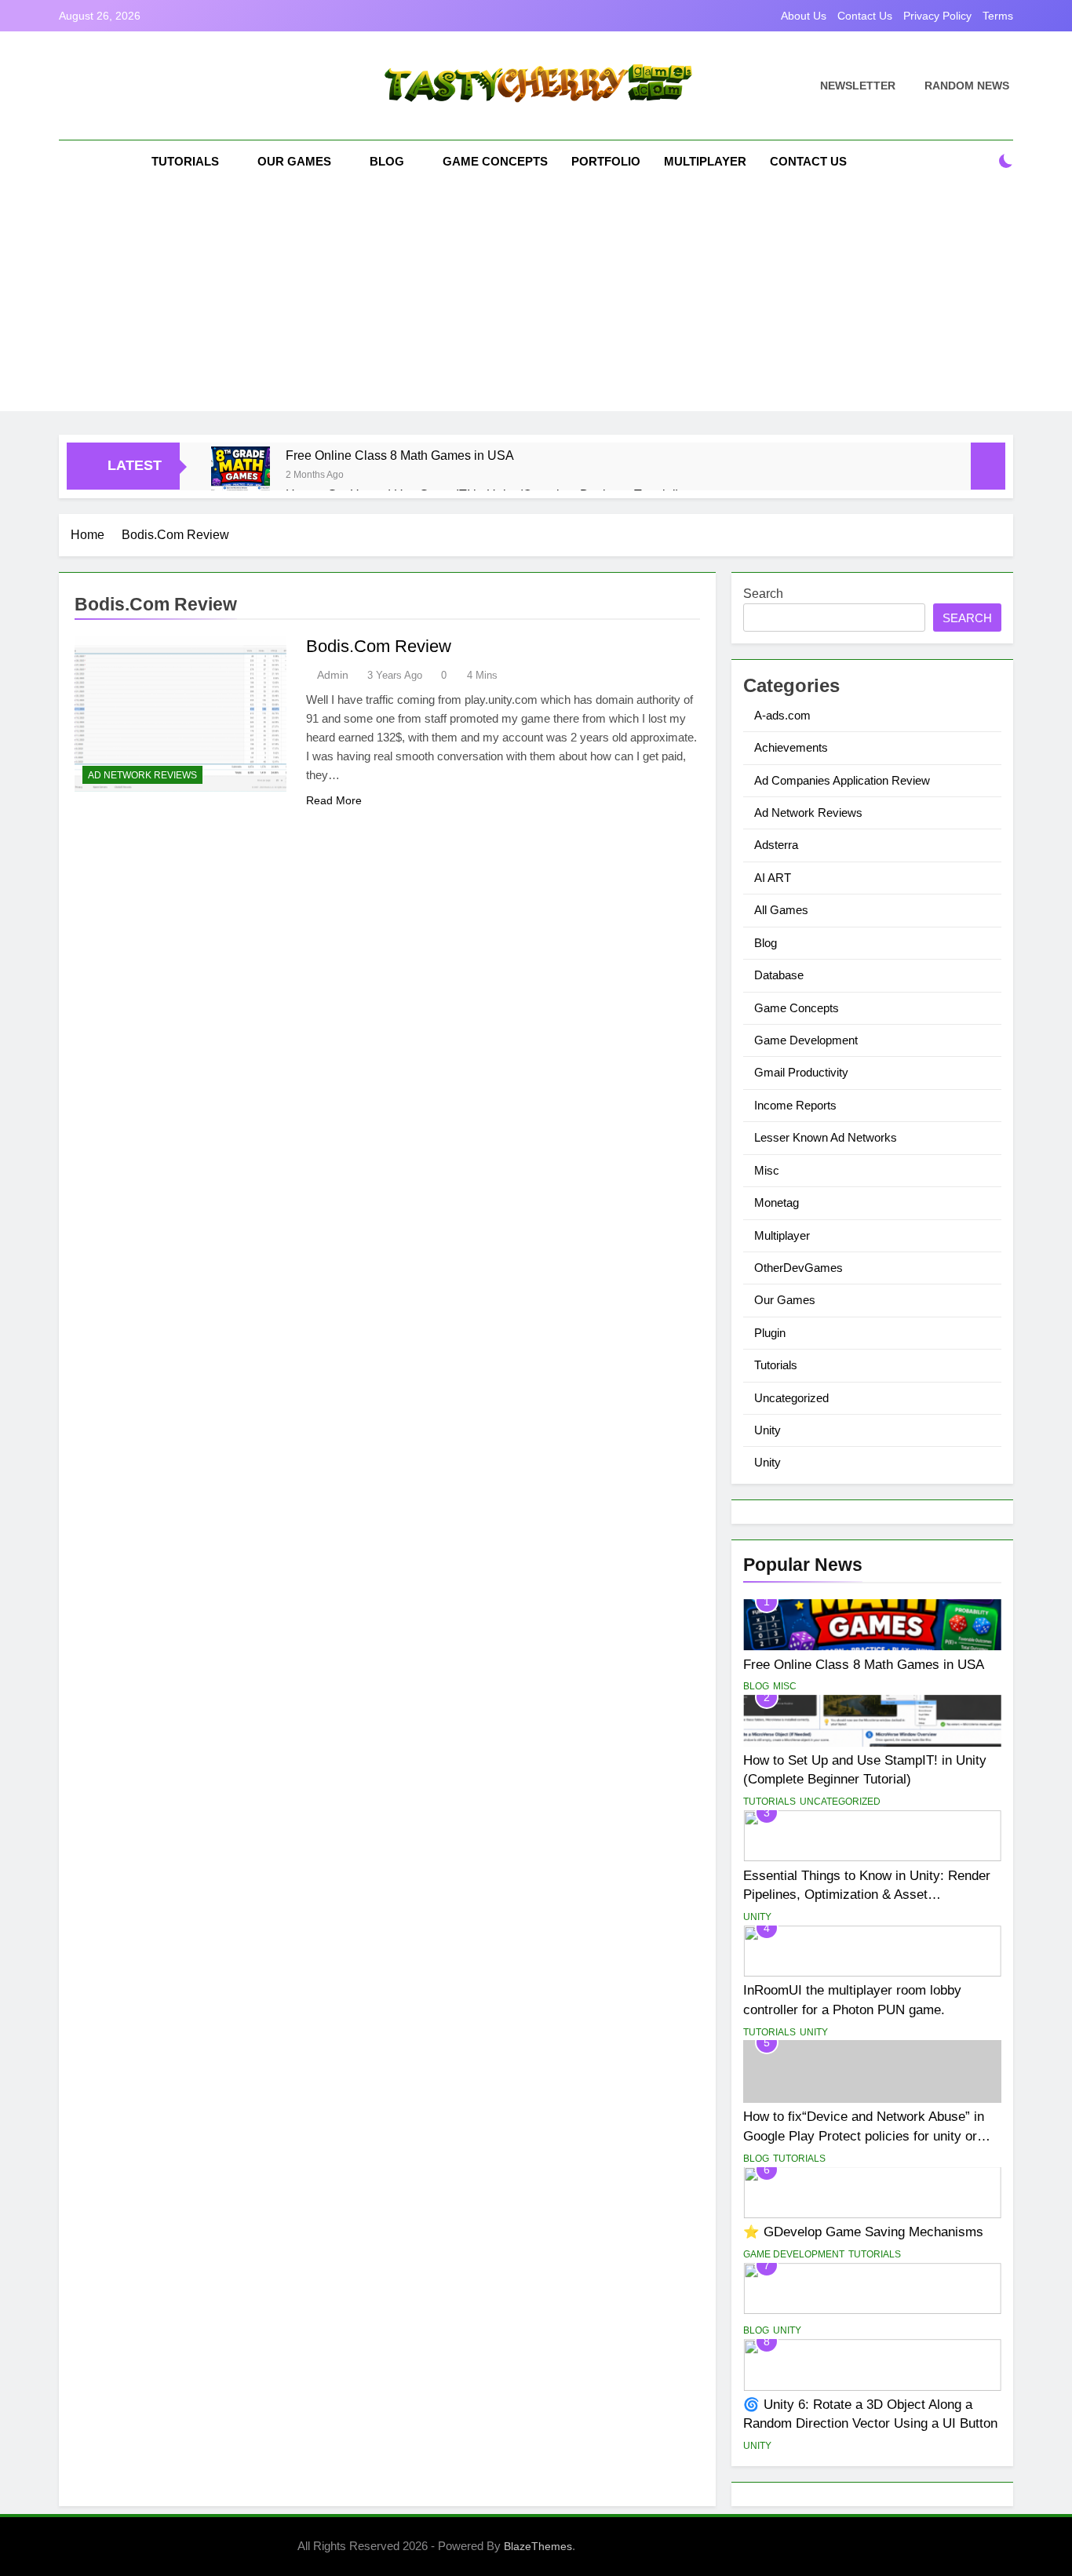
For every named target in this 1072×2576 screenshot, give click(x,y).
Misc (767, 1170)
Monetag (777, 1202)
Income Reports (795, 1105)
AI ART (773, 878)
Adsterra (776, 845)
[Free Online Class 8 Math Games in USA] (241, 476)
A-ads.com (782, 715)
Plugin (770, 1333)
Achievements (791, 747)
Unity (768, 1430)
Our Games (294, 161)
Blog (387, 161)
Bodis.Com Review (379, 646)
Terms (998, 16)
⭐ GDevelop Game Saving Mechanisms (863, 2232)
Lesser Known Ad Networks (826, 1137)
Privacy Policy (937, 16)
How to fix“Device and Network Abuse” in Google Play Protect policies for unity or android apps (864, 2136)
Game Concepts (495, 161)
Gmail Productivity (801, 1072)
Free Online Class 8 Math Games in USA (400, 455)
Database (779, 975)
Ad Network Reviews (142, 775)
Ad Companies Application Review (842, 780)
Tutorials (185, 161)
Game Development (806, 1040)
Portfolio (606, 161)
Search (763, 594)
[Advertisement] (536, 301)
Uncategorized (791, 1398)
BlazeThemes (538, 2546)
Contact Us (865, 16)
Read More (334, 800)
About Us (804, 16)
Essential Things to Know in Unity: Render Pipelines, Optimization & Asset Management (867, 1895)
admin (333, 675)
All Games (781, 910)
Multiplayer (705, 161)
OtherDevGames (799, 1268)
